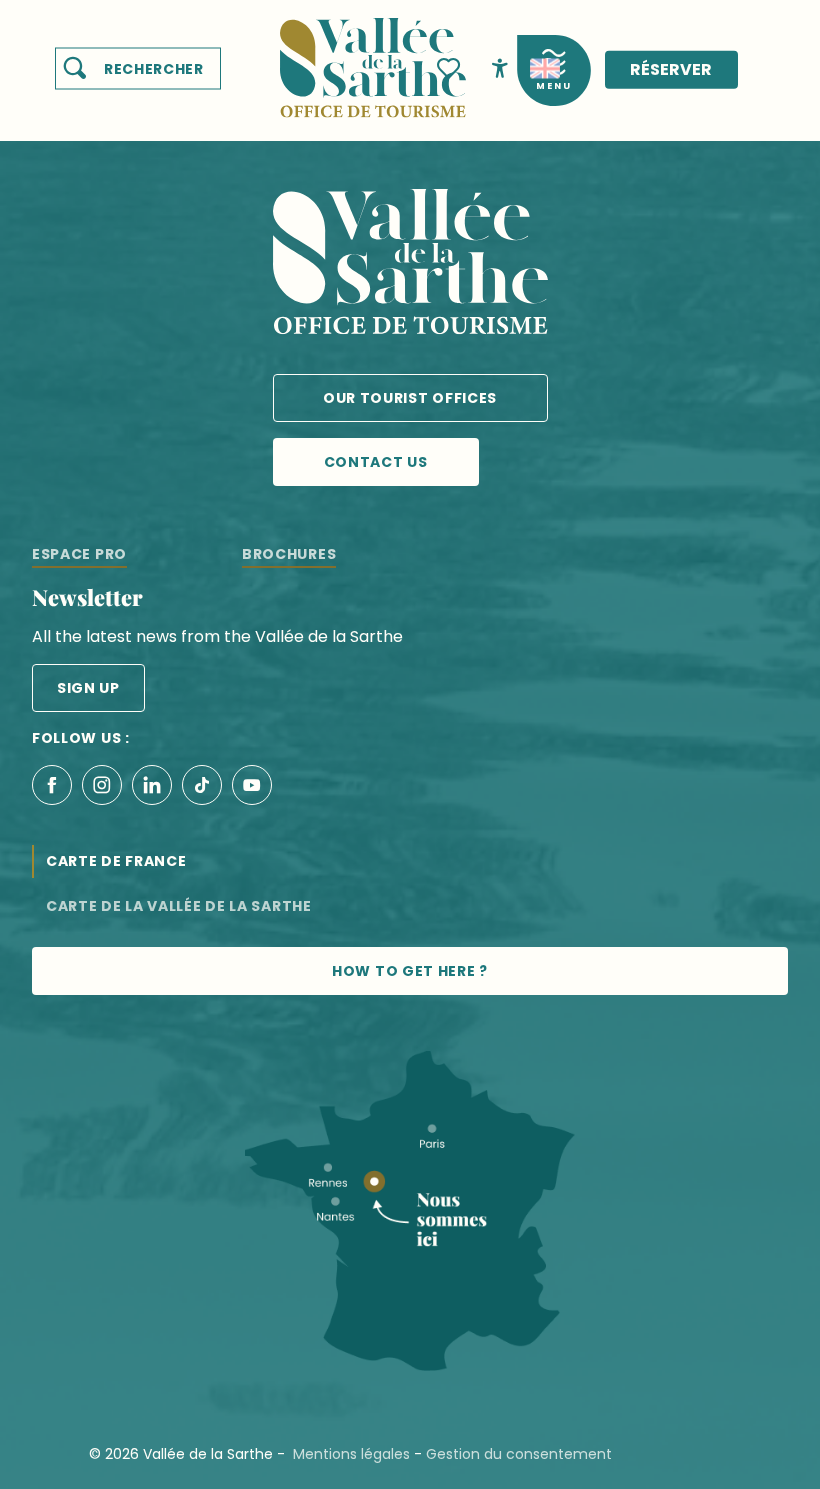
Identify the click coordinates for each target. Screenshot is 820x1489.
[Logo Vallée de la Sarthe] (410, 265)
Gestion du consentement (519, 1454)
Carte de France (116, 861)
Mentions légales (351, 1454)
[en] (545, 69)
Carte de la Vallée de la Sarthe (179, 906)
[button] (138, 69)
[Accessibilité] (500, 67)
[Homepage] (373, 55)
